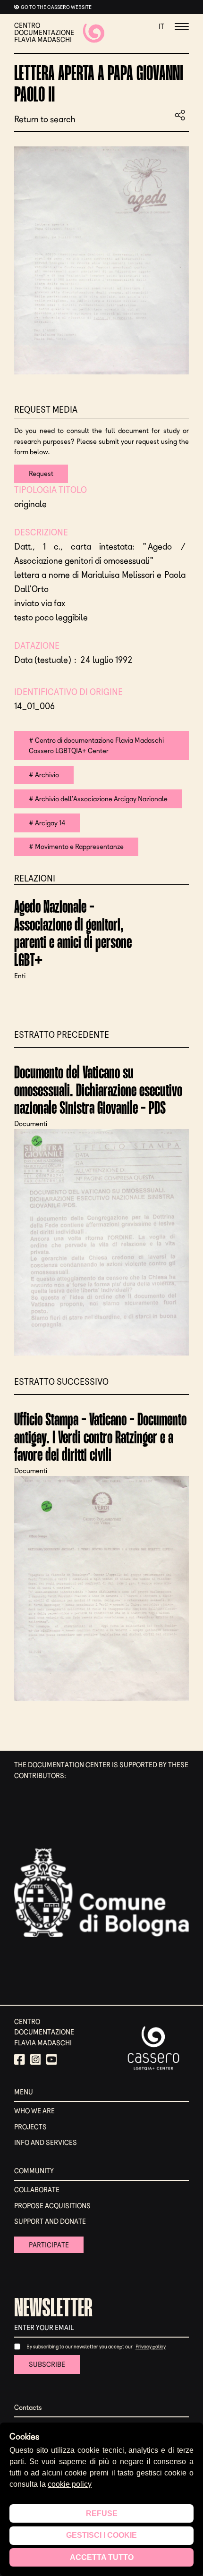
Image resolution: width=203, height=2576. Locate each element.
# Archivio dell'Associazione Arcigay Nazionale (98, 799)
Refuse (102, 2513)
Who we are (34, 2111)
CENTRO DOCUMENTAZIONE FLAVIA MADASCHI (44, 33)
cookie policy (70, 2484)
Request (41, 474)
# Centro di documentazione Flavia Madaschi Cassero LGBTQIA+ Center (96, 746)
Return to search (45, 120)
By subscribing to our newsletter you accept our (80, 2347)
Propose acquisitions (52, 2206)
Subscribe (47, 2364)
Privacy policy (151, 2347)
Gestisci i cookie (101, 2535)
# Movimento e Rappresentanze (76, 847)
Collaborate (37, 2190)
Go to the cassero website (56, 7)
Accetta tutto (102, 2557)
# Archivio (44, 775)
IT (161, 26)
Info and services (46, 2143)
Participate (49, 2245)
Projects (30, 2127)
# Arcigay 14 (47, 823)
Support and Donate (50, 2221)
